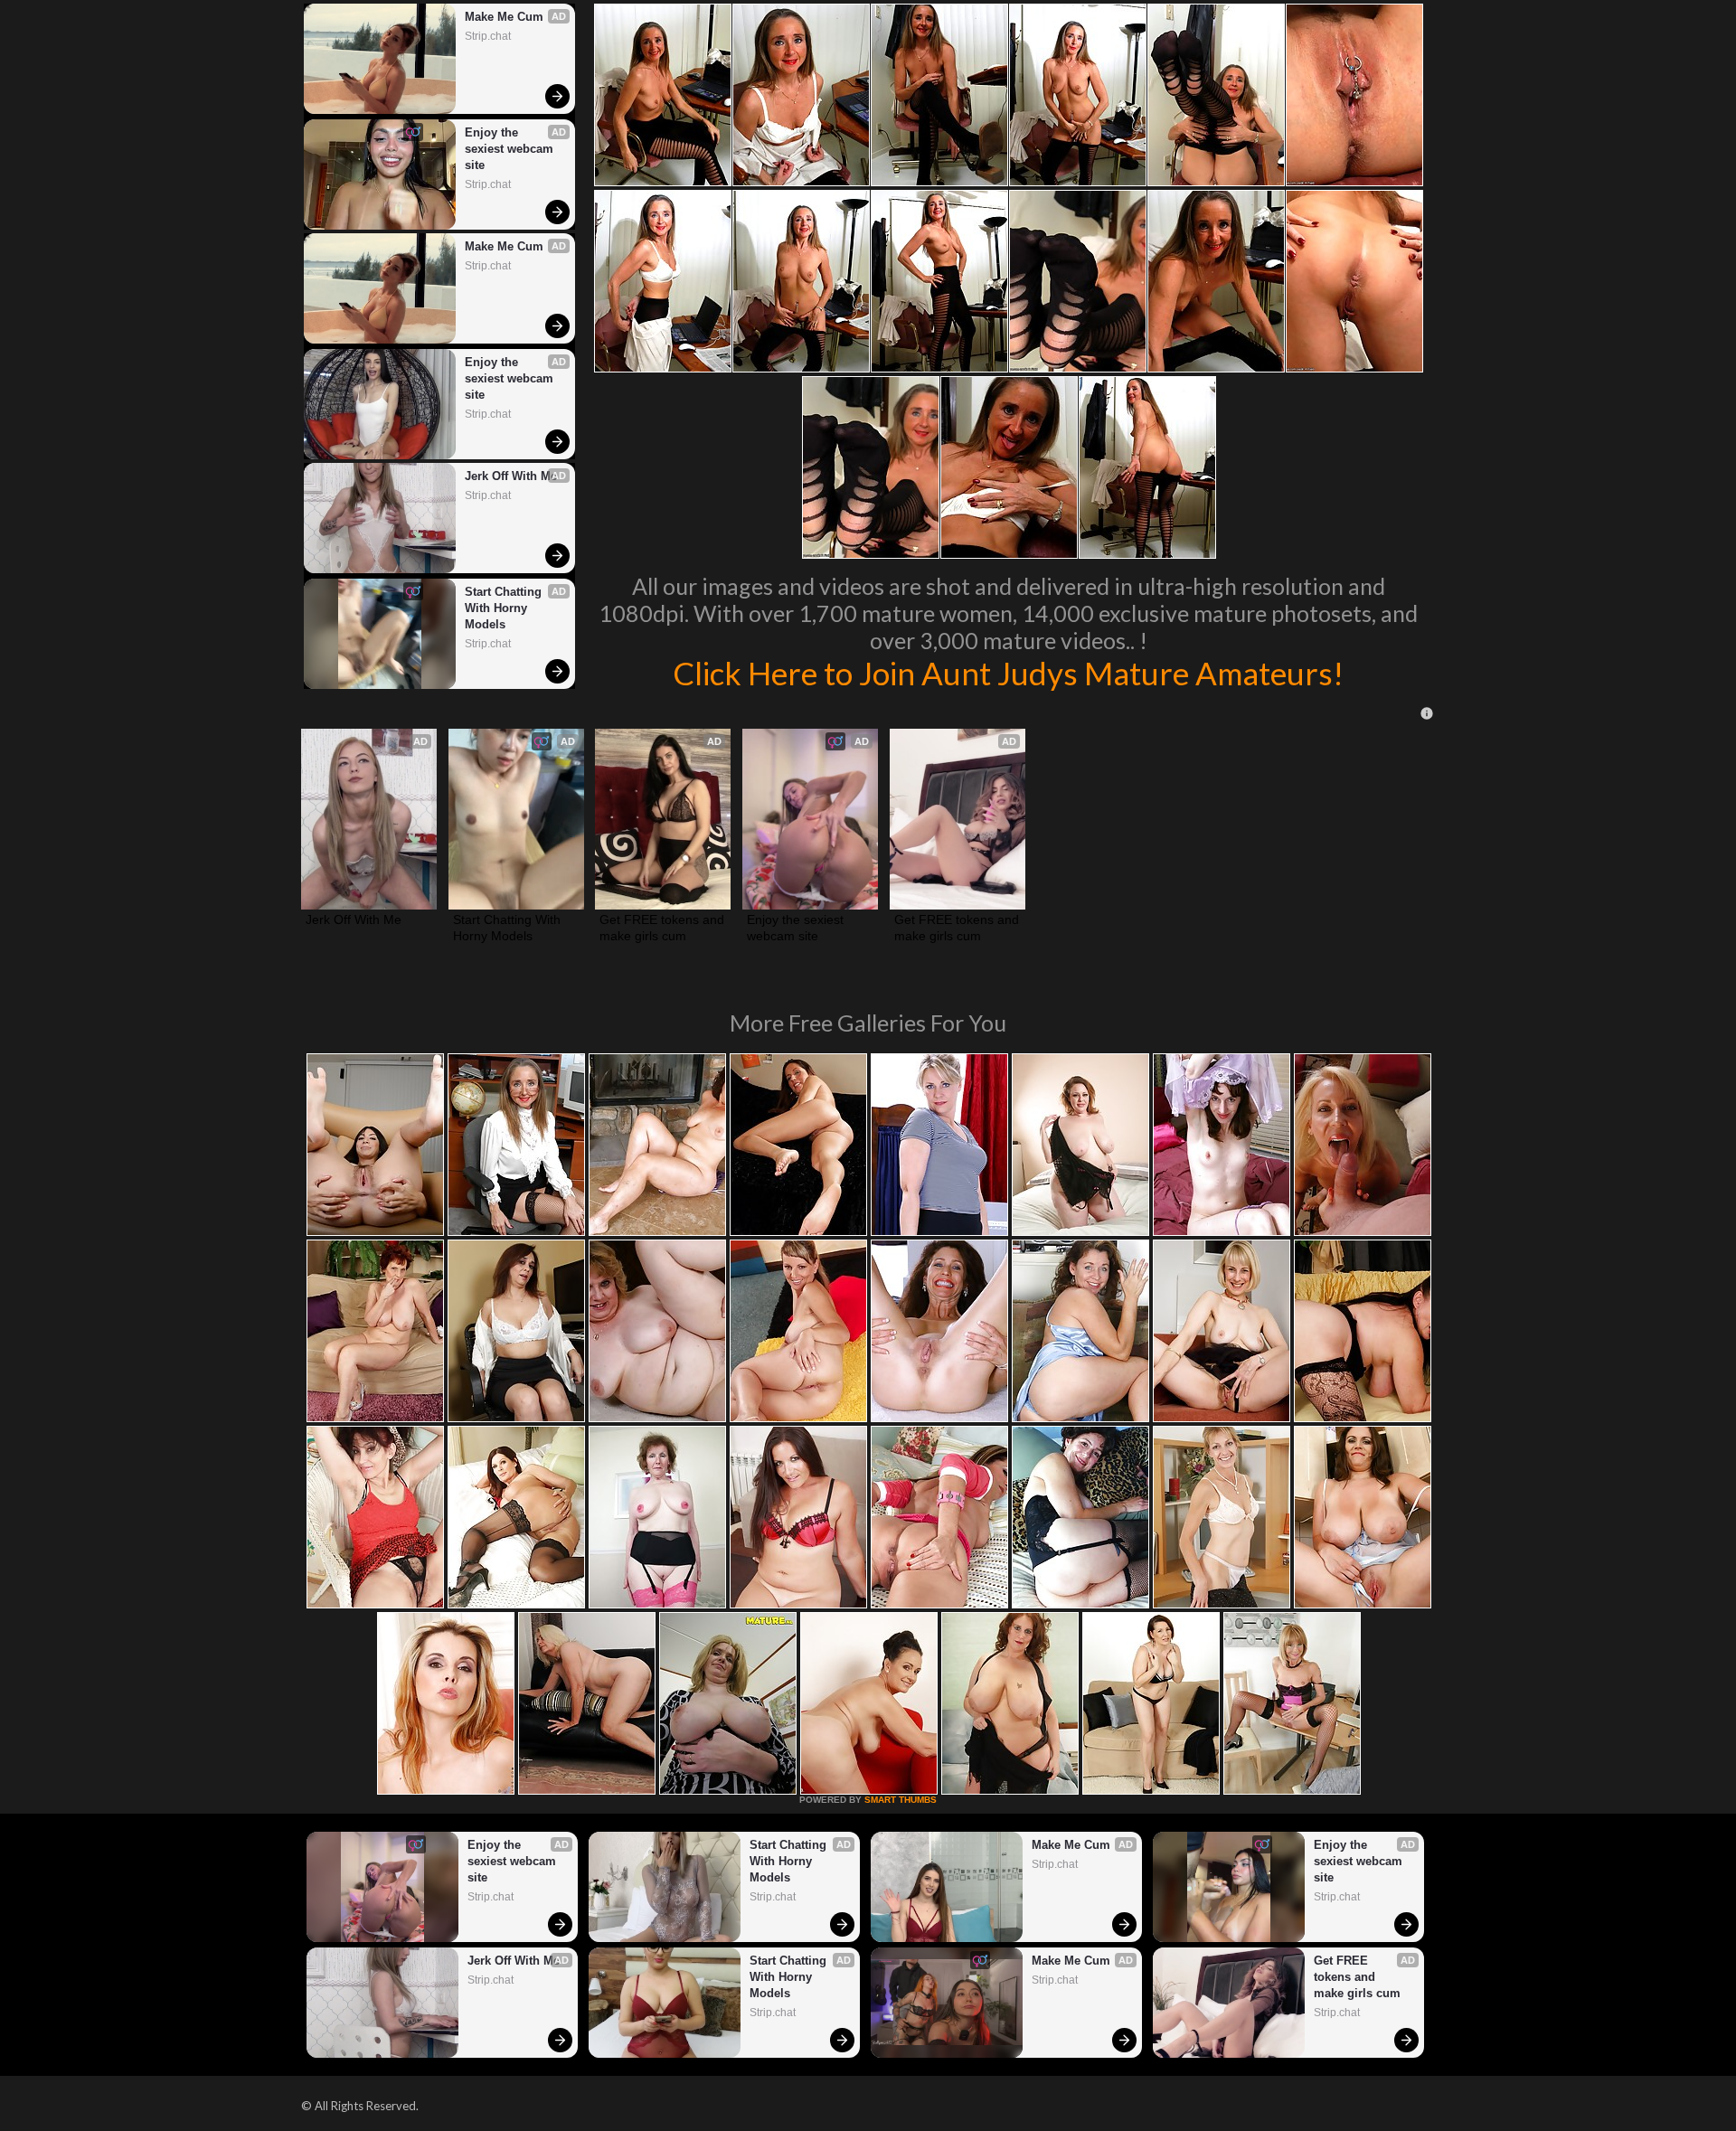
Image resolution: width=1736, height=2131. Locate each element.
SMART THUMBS (901, 1800)
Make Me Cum (504, 17)
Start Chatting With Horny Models (505, 608)
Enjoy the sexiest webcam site (511, 149)
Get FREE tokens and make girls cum (663, 928)
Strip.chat (488, 36)
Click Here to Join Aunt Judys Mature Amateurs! (1008, 673)
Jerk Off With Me (511, 476)
